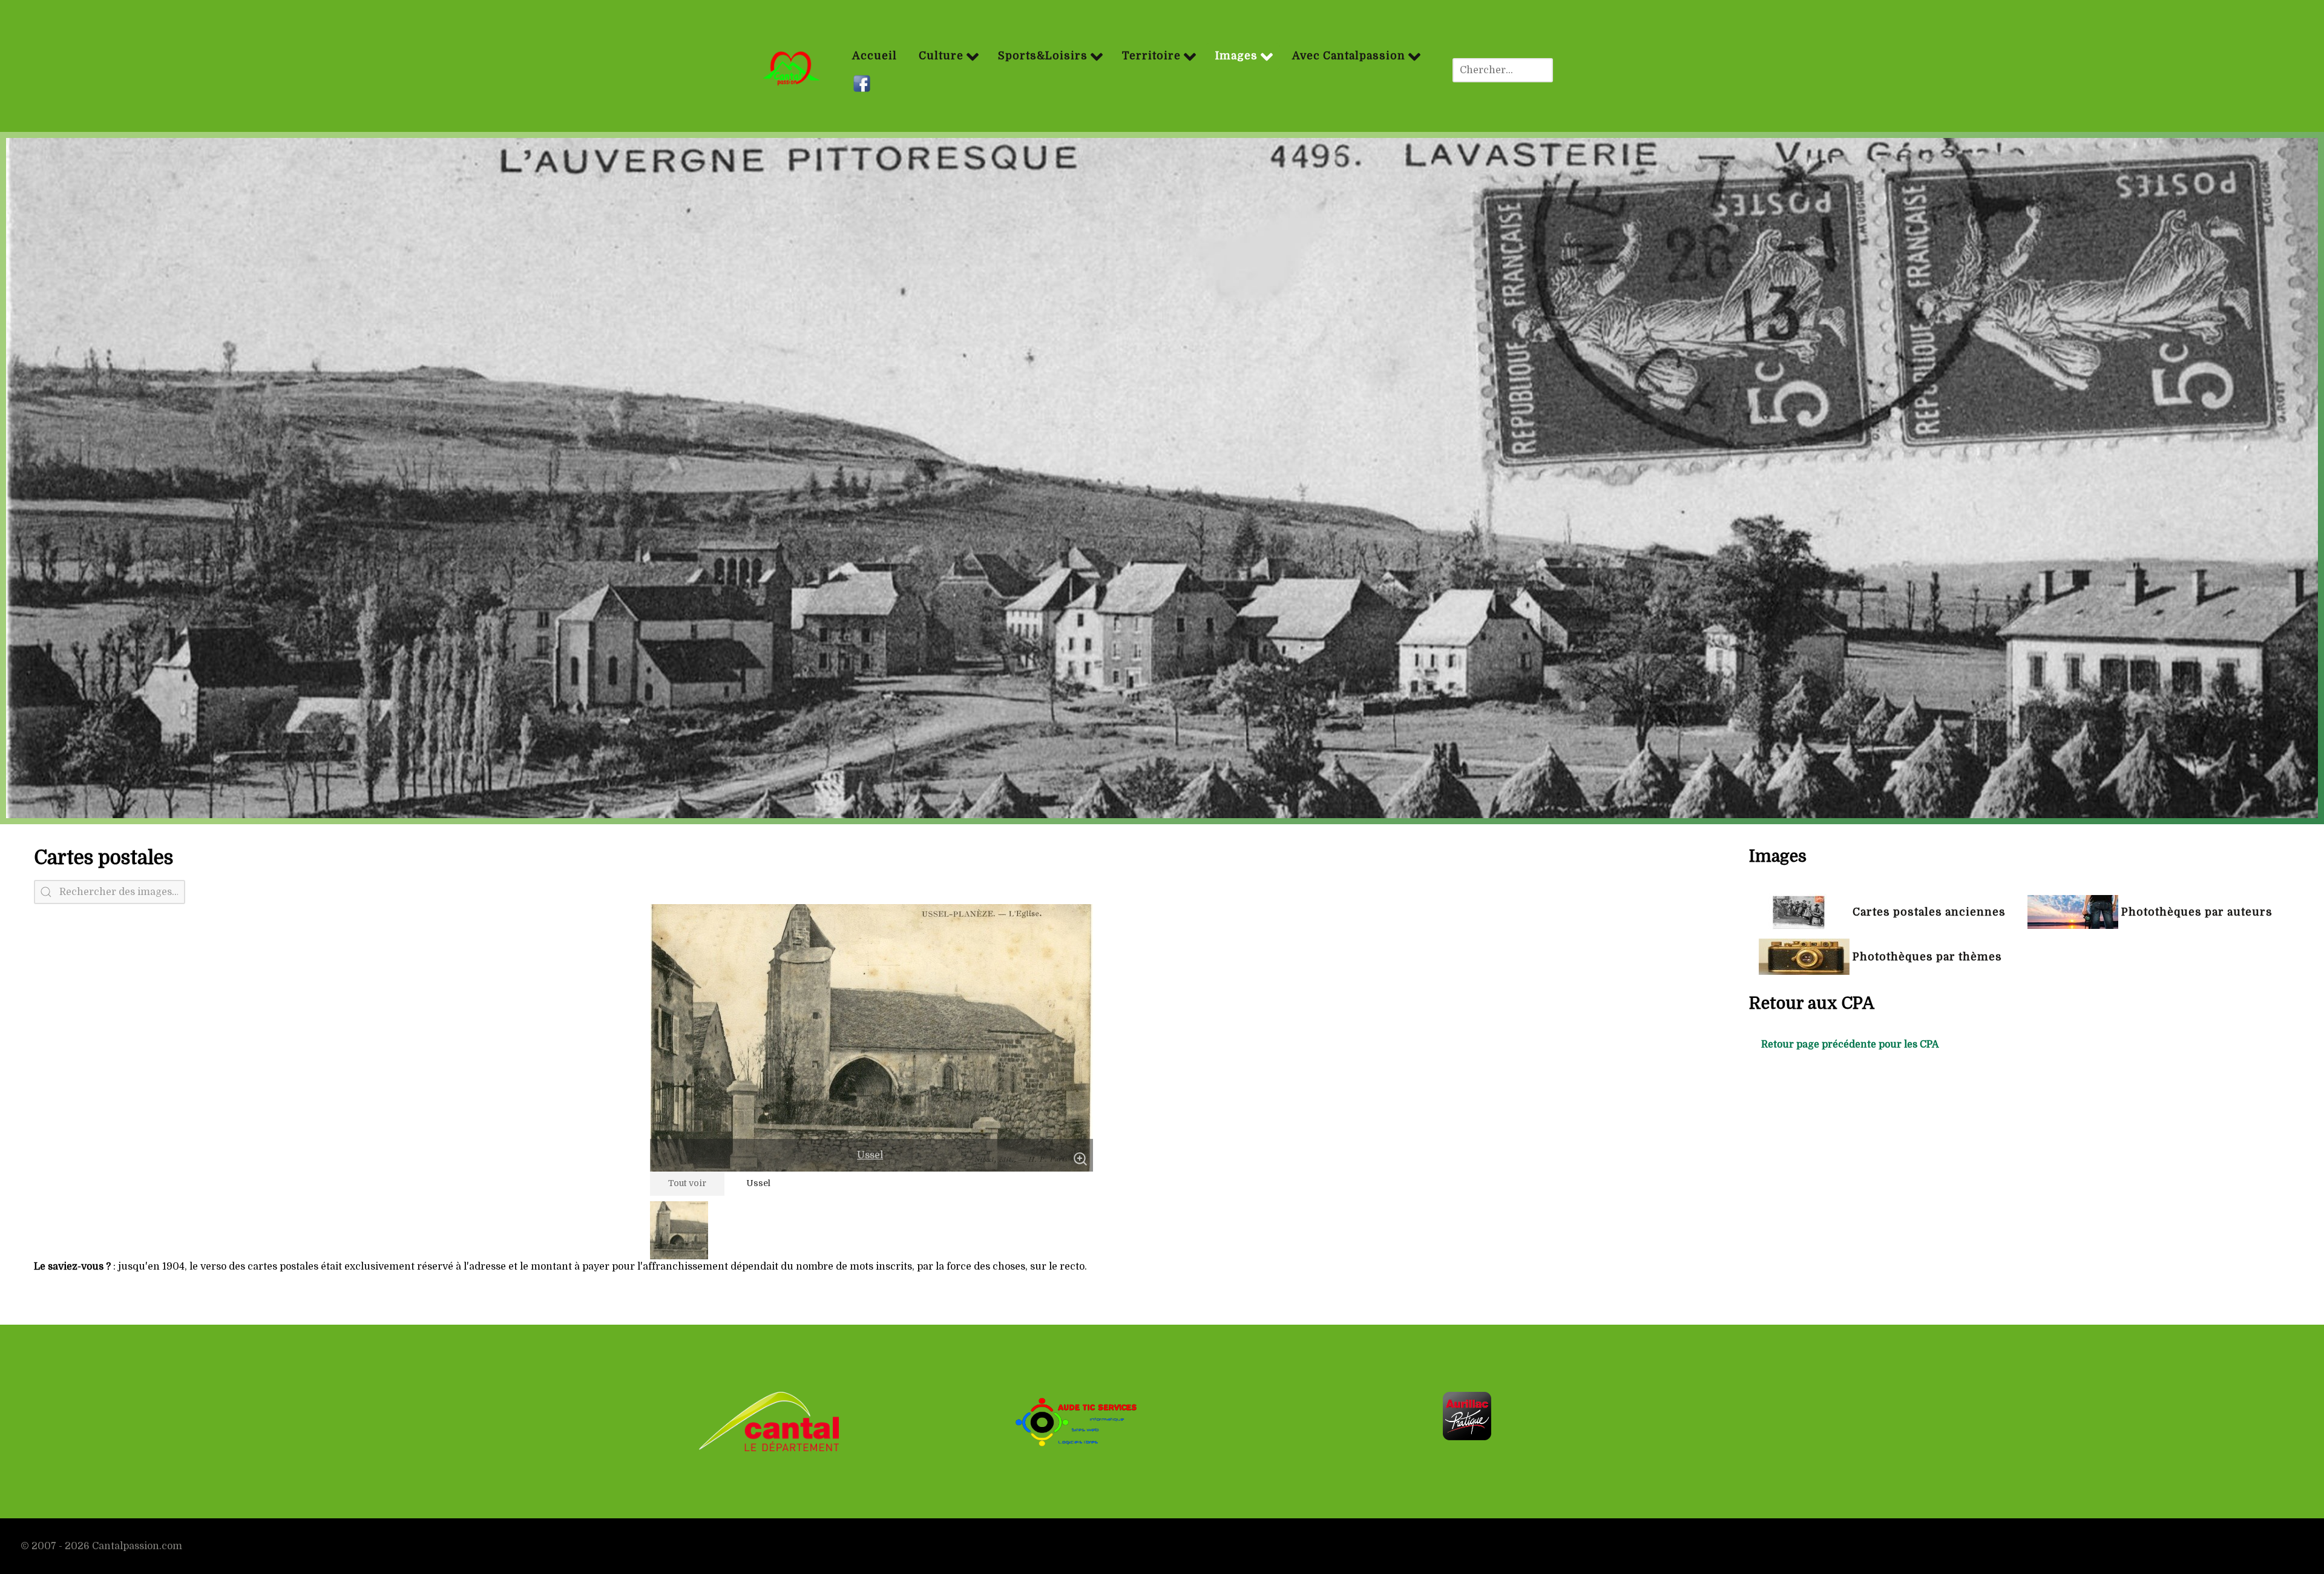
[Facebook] (863, 84)
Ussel (870, 1155)
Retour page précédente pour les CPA (1850, 1044)
